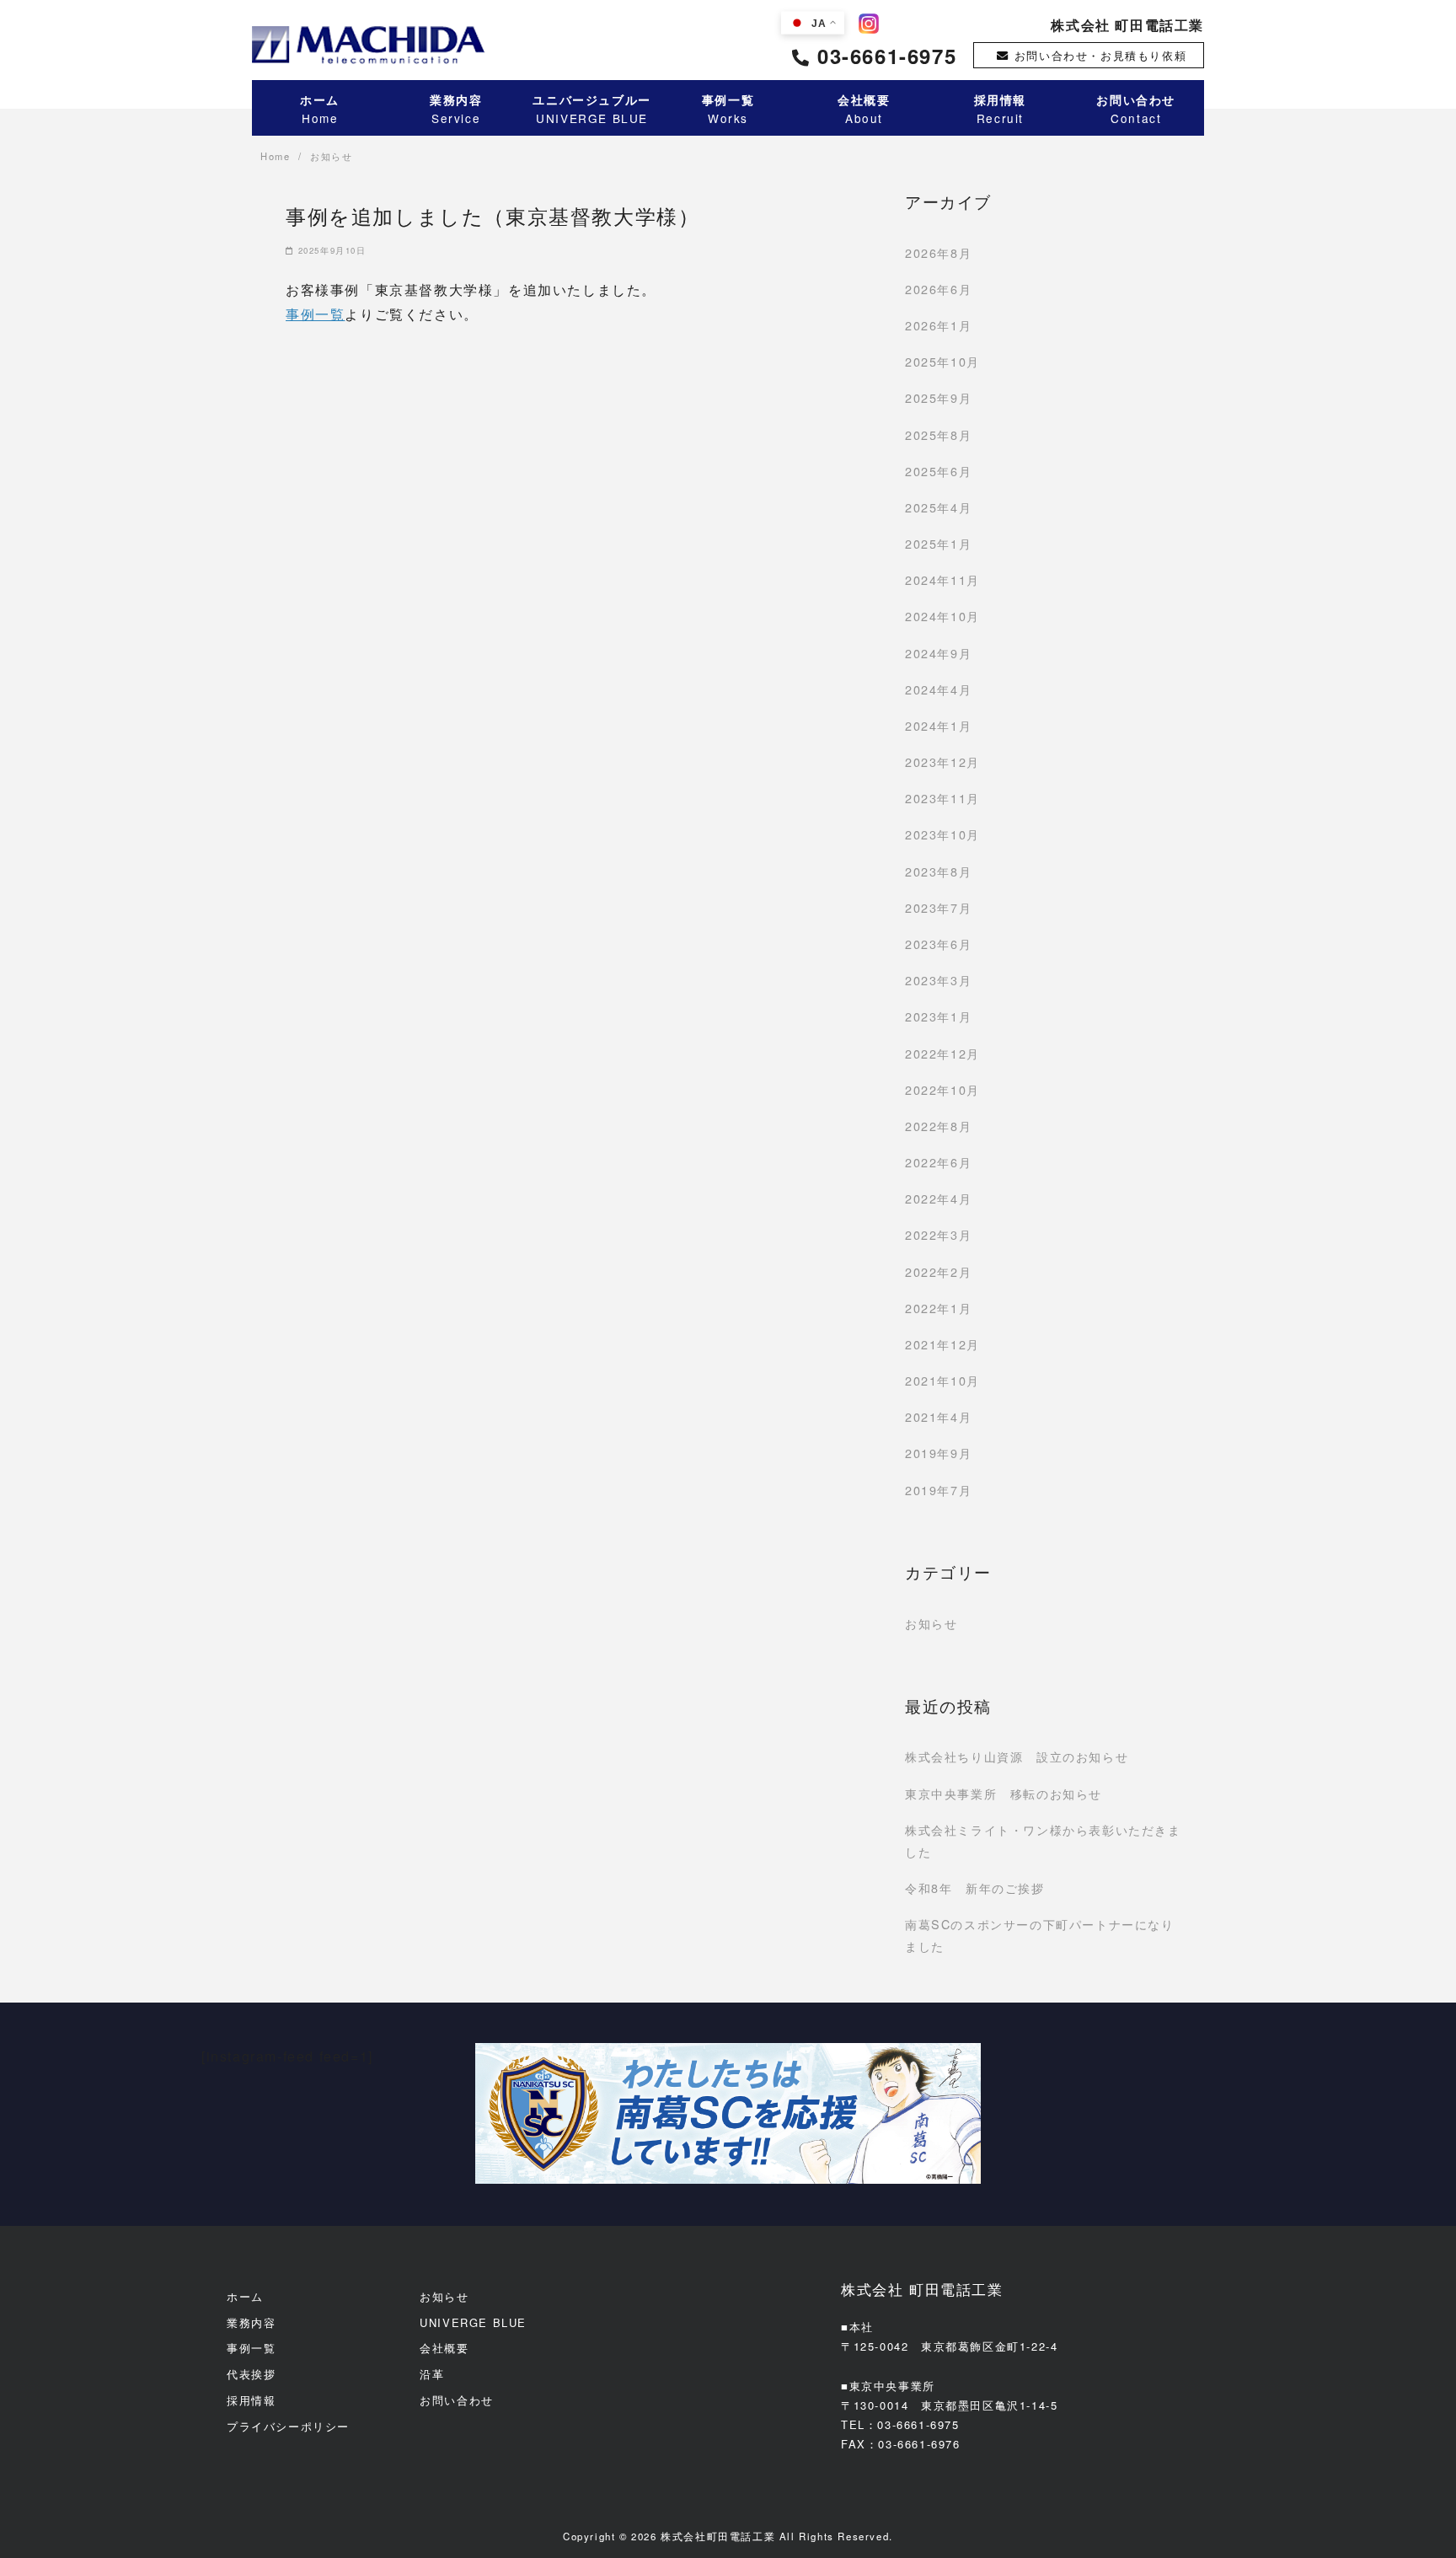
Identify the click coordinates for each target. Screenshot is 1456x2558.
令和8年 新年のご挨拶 (975, 1888)
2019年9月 (938, 1453)
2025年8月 (938, 434)
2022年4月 (938, 1198)
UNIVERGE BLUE (473, 2322)
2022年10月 (942, 1089)
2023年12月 (942, 762)
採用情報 (251, 2400)
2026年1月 (938, 325)
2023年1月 (938, 1016)
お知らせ (931, 1623)
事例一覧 (315, 314)
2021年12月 (942, 1344)
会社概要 (444, 2348)
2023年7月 (938, 907)
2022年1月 (938, 1308)
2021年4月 (938, 1416)
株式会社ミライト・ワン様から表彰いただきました (1043, 1840)
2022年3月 (938, 1234)
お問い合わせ (457, 2400)
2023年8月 (938, 871)
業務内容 (251, 2322)
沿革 (432, 2374)
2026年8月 (938, 252)
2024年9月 (938, 653)
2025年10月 (942, 361)
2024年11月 (942, 579)
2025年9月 (938, 397)
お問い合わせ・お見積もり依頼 (1100, 55)
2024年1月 (938, 725)
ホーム (245, 2296)
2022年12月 (942, 1053)
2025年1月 (938, 543)
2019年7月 (938, 1490)
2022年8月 (938, 1126)
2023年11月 (942, 798)
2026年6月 (938, 289)
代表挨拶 (251, 2374)
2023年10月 (942, 834)
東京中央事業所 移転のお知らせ (1004, 1793)
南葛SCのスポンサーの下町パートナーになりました (1040, 1935)
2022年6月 (938, 1162)
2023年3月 (938, 980)
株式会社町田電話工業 (718, 2536)
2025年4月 (938, 507)
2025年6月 (938, 471)
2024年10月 (942, 616)
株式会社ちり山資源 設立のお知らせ (1017, 1756)
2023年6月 (938, 944)
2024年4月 (938, 689)
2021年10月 (942, 1380)
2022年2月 (938, 1271)
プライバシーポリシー (288, 2426)
